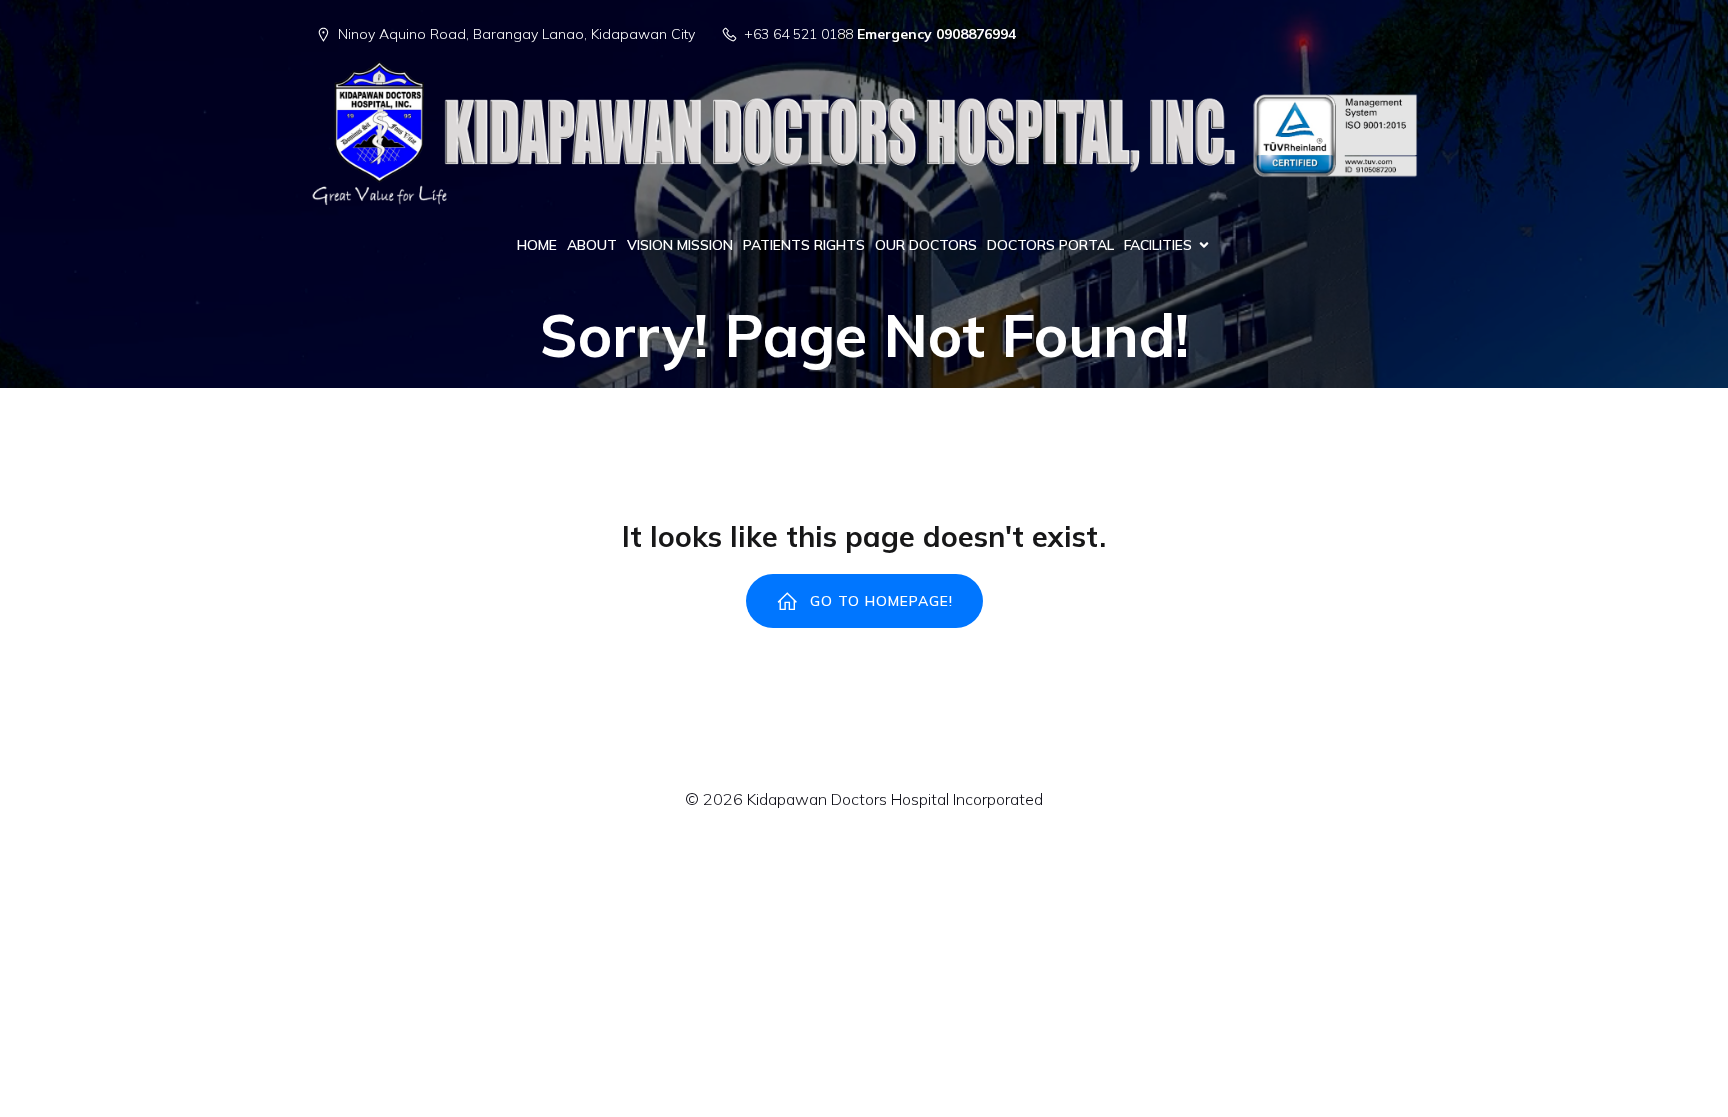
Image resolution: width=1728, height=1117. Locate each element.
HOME (537, 245)
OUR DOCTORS (926, 245)
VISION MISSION (680, 245)
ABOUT (592, 245)
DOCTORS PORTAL (1050, 245)
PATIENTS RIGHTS (804, 245)
